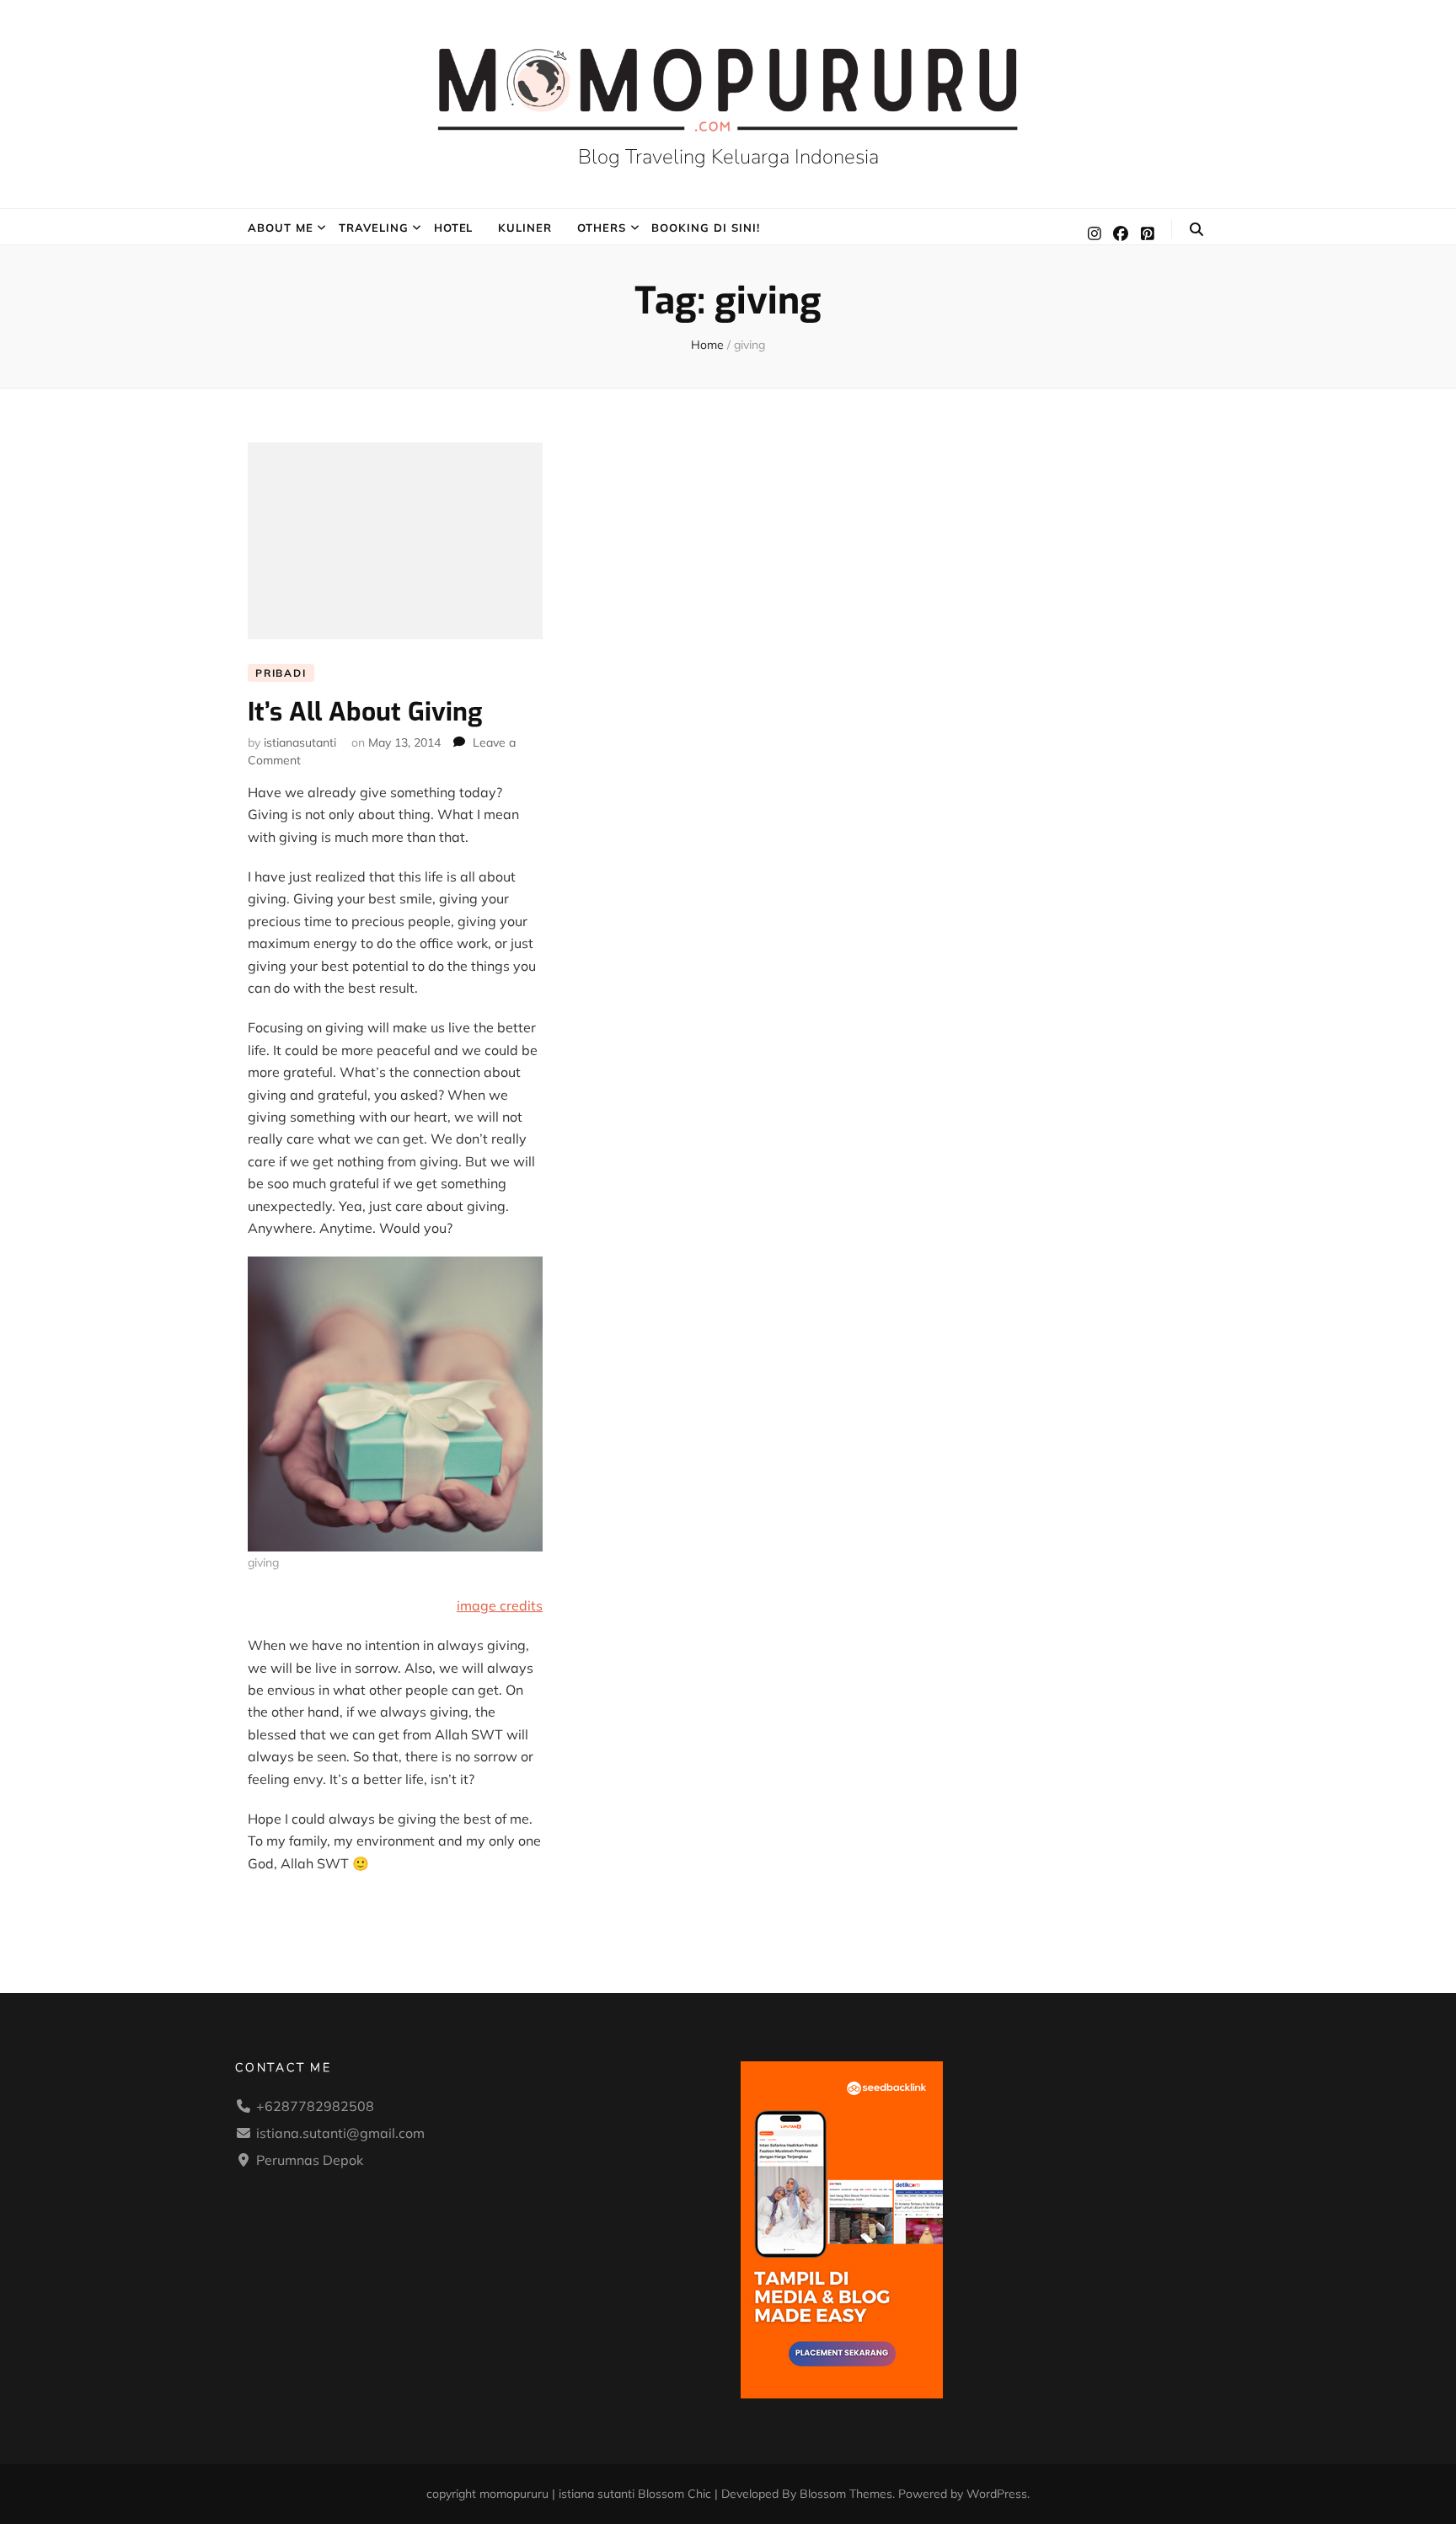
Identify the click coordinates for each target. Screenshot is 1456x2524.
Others (602, 228)
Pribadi (281, 673)
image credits (500, 1605)
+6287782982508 (315, 2106)
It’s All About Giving (365, 712)
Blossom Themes (846, 2494)
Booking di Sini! (706, 228)
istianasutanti (300, 742)
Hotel (454, 228)
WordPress (997, 2494)
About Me (281, 228)
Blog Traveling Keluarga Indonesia (728, 157)
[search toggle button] (1196, 229)
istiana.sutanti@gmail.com (340, 2133)
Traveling (374, 228)
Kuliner (525, 228)
